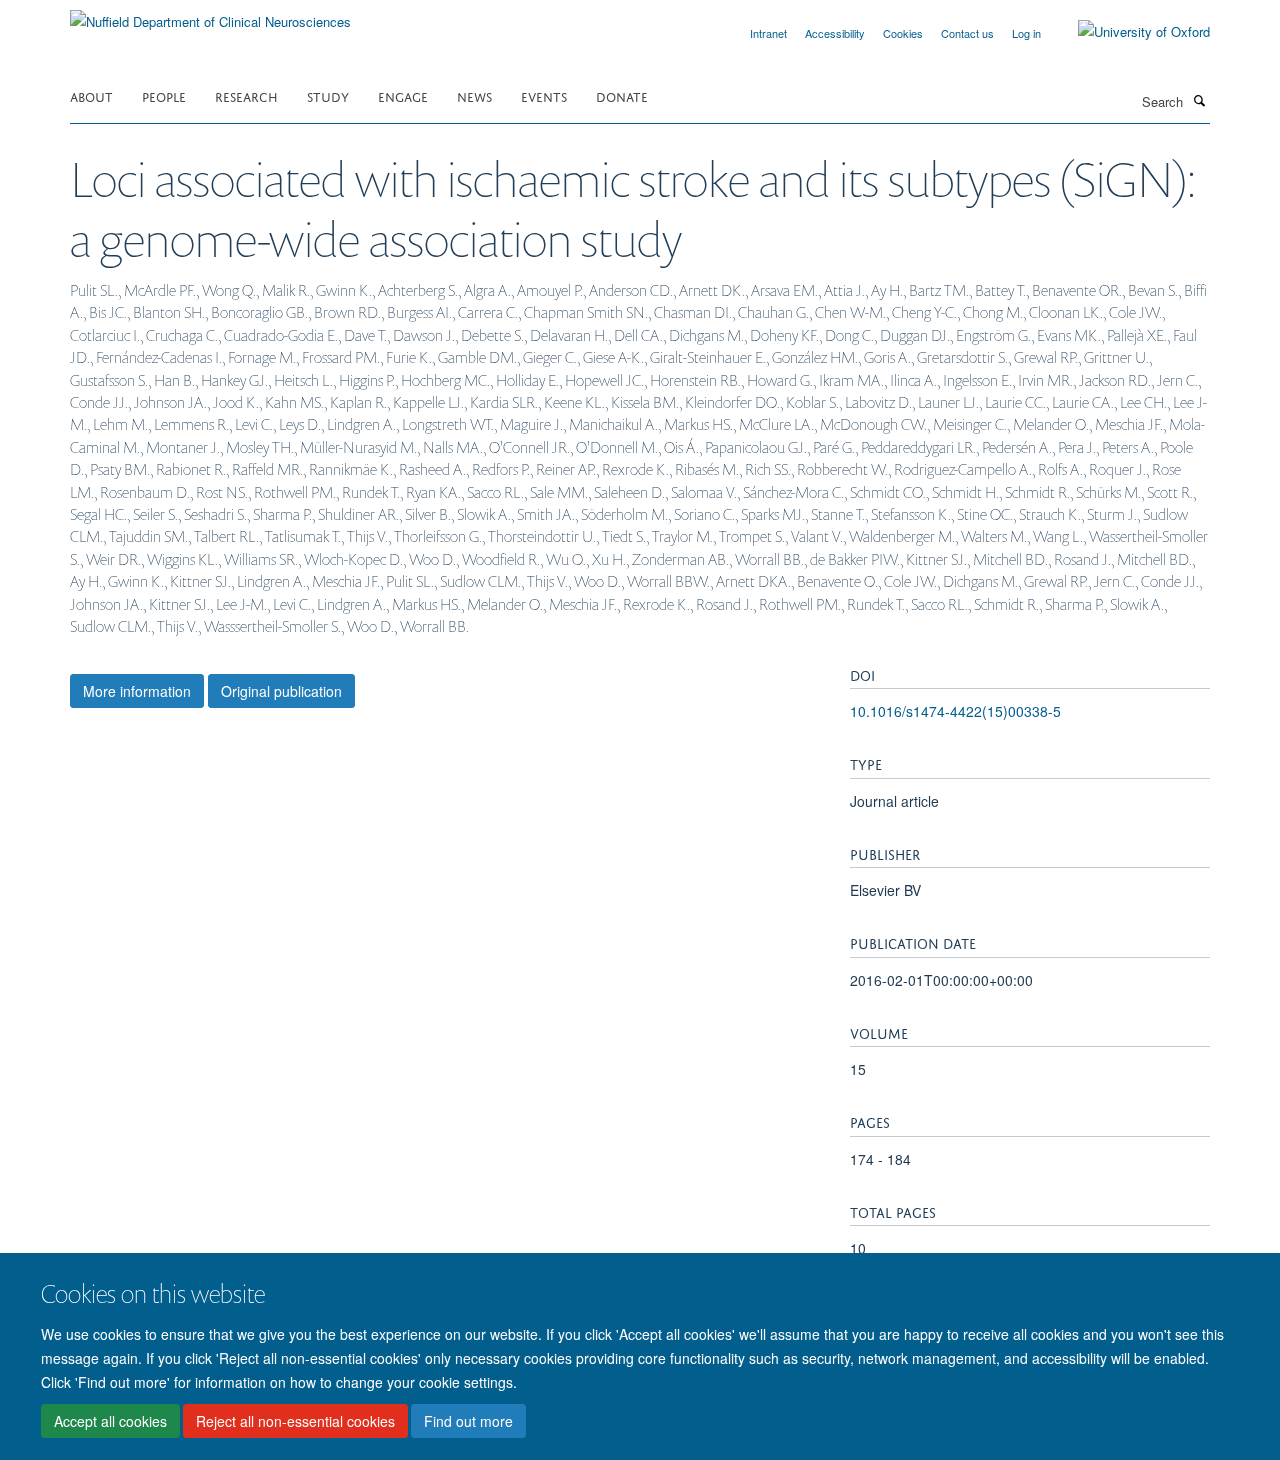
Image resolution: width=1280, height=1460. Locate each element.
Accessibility (835, 33)
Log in (1026, 33)
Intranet (768, 33)
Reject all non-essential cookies (295, 1421)
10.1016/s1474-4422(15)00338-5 (955, 711)
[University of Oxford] (1129, 32)
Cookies (903, 33)
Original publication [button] (281, 691)
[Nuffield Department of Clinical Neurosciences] (210, 14)
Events (544, 95)
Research (246, 95)
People (164, 95)
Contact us (967, 33)
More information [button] (137, 691)
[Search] (1199, 100)
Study (328, 95)
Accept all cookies (110, 1421)
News (474, 95)
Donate (622, 95)
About (91, 95)
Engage (403, 95)
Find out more (468, 1421)
